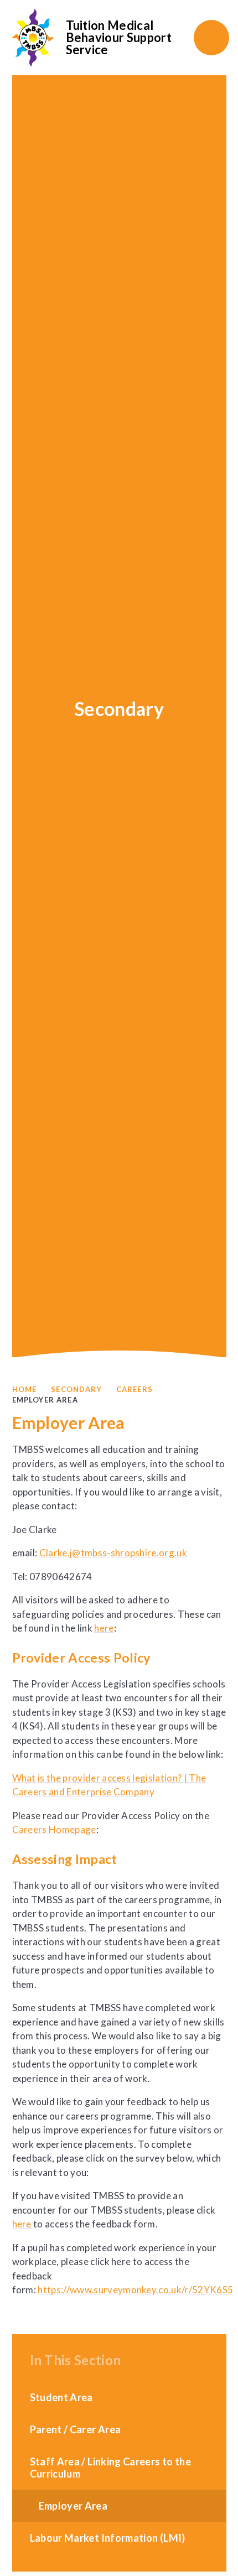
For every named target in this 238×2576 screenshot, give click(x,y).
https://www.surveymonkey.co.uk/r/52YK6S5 (135, 2290)
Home (25, 1389)
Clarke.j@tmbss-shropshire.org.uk (113, 1553)
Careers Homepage (54, 1829)
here (104, 1628)
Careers (134, 1389)
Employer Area (45, 1400)
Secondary (76, 1389)
